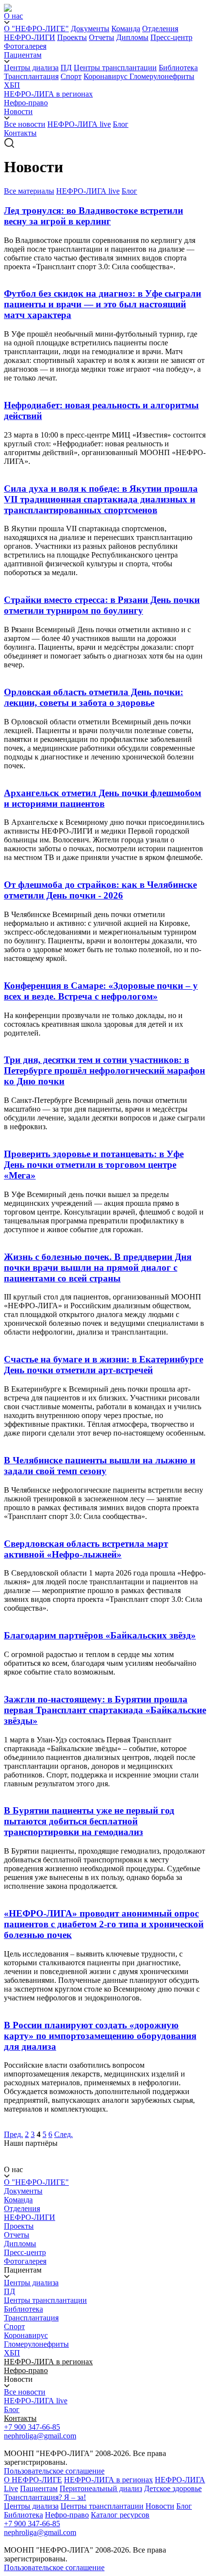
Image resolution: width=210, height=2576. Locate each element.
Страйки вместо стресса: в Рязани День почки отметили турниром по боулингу (102, 605)
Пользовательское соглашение (54, 2471)
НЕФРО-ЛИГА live (79, 124)
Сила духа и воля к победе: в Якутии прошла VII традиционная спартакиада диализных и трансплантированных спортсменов (101, 499)
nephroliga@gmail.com (40, 2436)
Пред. (13, 2134)
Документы (90, 29)
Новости (160, 2506)
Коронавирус (106, 76)
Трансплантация (31, 76)
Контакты (20, 133)
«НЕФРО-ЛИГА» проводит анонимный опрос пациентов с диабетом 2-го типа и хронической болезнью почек (104, 1924)
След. (63, 2134)
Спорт (71, 76)
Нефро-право (26, 103)
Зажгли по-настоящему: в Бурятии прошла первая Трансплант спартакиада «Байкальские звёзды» (105, 1710)
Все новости (25, 124)
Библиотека (178, 68)
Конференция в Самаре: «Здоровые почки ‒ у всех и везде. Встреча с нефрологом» (101, 991)
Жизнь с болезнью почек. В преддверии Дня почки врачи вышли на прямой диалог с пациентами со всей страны (98, 1268)
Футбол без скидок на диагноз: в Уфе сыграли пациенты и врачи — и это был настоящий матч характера (103, 304)
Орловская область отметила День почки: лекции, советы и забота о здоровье (94, 697)
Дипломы (132, 37)
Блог (121, 124)
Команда (126, 29)
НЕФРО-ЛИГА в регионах (48, 94)
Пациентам (39, 2488)
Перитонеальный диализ (101, 2488)
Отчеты (102, 37)
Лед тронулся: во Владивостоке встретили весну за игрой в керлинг (94, 216)
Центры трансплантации (115, 68)
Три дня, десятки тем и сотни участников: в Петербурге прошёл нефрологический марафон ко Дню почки (105, 1070)
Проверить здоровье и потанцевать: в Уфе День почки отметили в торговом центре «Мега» (94, 1165)
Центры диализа (31, 68)
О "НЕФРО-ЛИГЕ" (36, 29)
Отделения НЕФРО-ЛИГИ (30, 2213)
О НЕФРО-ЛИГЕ (33, 2480)
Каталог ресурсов (120, 2515)
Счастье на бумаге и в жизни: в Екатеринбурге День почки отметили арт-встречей (104, 1365)
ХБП (12, 85)
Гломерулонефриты (162, 76)
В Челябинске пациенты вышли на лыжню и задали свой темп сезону (100, 1466)
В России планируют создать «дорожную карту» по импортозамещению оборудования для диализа (100, 2036)
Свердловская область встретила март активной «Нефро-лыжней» (86, 1549)
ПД (66, 68)
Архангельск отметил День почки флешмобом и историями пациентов (103, 798)
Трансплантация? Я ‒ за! (45, 2497)
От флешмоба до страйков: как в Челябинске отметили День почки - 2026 (100, 890)
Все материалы (29, 191)
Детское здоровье (173, 2488)
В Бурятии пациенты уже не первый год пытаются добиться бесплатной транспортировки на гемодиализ (89, 1821)
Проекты (72, 37)
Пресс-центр (171, 37)
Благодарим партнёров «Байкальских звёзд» (100, 1635)
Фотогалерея (25, 46)
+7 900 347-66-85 (32, 2427)
